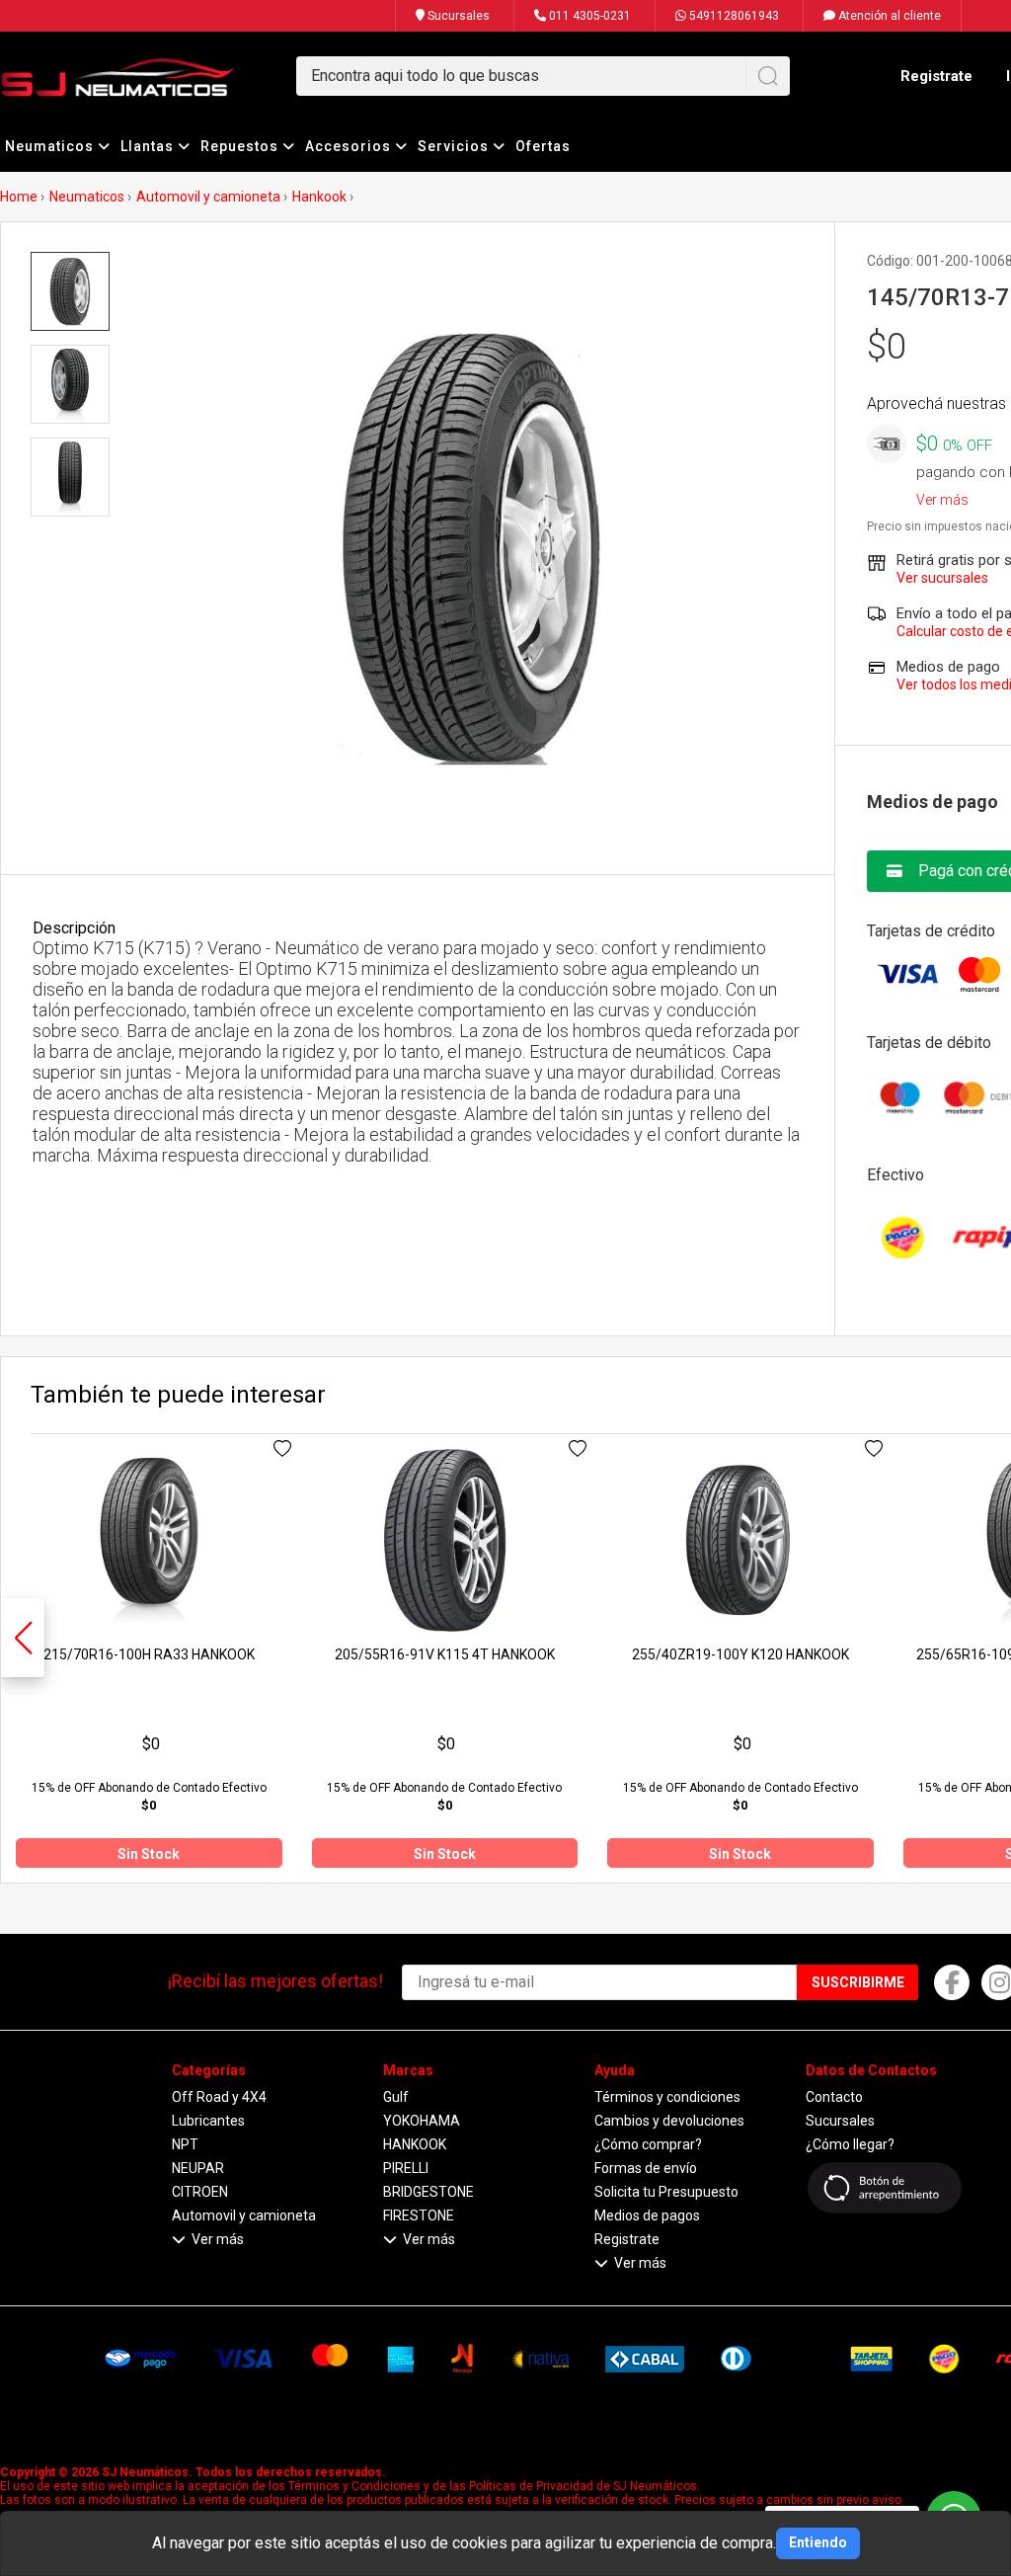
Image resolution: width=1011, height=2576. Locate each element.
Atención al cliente (888, 16)
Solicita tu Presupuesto (666, 2192)
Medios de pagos (647, 2215)
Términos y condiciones (667, 2097)
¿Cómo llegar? (850, 2144)
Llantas (149, 146)
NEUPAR (198, 2168)
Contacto (834, 2097)
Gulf (396, 2097)
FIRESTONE (419, 2215)
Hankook (319, 197)
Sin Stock (149, 1854)
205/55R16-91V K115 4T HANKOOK (445, 1654)
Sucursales (457, 16)
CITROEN (200, 2192)
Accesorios (350, 146)
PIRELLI (406, 2168)
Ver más (942, 496)
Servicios (455, 146)
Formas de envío (646, 2168)
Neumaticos (51, 146)
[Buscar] (768, 76)
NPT (185, 2144)
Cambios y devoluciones (669, 2121)
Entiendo (818, 2542)
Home (19, 197)
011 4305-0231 (588, 16)
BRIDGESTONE (428, 2192)
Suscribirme (858, 1982)
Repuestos (241, 146)
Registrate (936, 76)
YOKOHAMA (422, 2121)
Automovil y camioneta (208, 197)
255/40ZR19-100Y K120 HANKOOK (740, 1654)
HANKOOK (415, 2144)
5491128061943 (733, 16)
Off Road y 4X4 (219, 2097)
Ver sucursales (942, 578)
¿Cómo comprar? (648, 2144)
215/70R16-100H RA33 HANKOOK (149, 1654)
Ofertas (543, 146)
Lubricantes (208, 2121)
